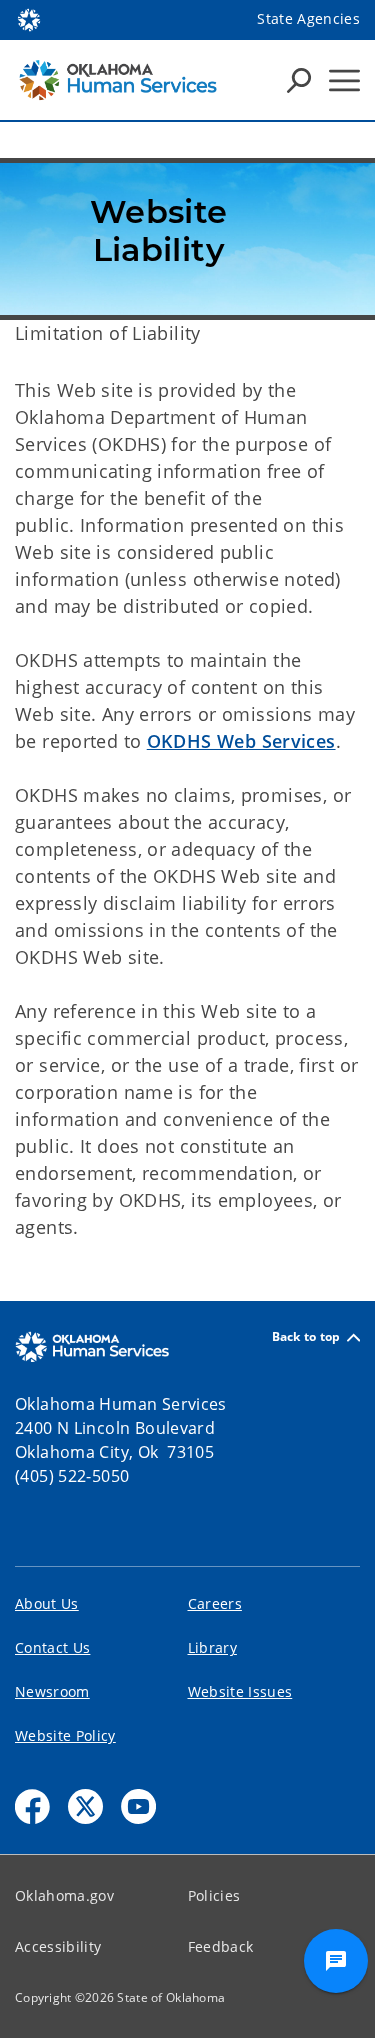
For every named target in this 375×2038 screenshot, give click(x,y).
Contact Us (52, 1647)
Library (212, 1647)
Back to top (306, 1337)
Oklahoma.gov (64, 1895)
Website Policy (65, 1735)
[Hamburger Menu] (344, 80)
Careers (215, 1603)
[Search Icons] (299, 80)
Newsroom (52, 1691)
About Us (47, 1603)
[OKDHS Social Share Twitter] (85, 1806)
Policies (214, 1895)
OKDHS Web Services (241, 741)
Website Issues (240, 1691)
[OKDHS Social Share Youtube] (138, 1806)
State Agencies (308, 18)
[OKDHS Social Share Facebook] (32, 1806)
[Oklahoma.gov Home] (29, 18)
